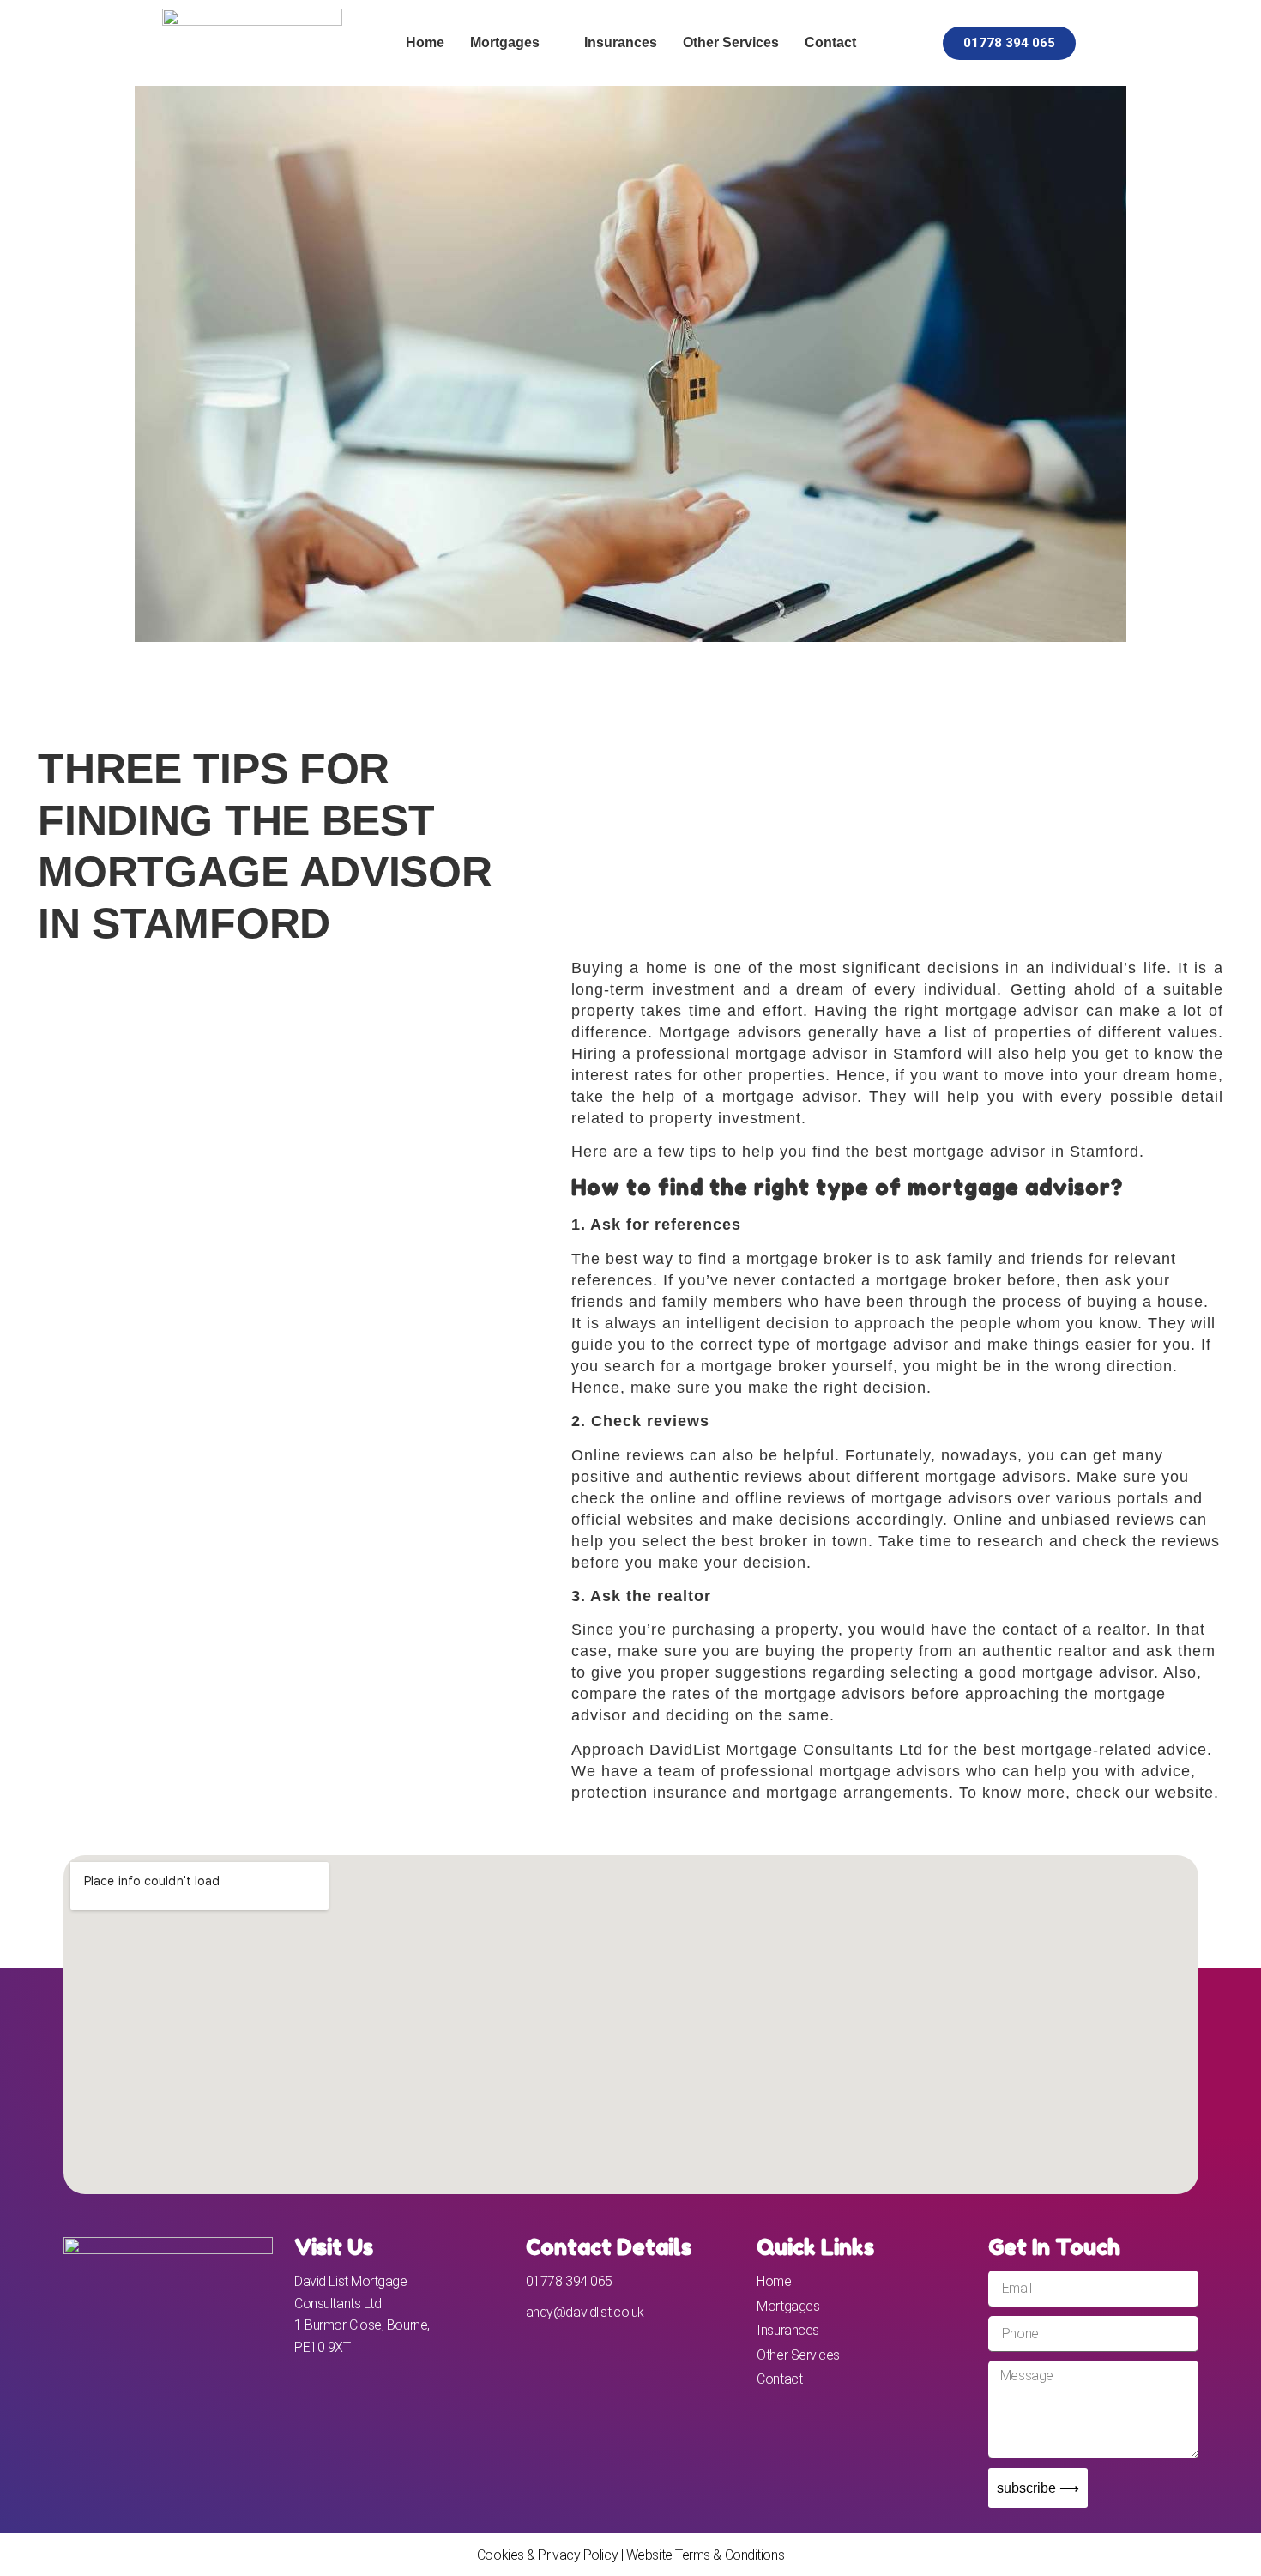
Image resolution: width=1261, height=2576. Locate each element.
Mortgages (505, 42)
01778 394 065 (569, 2281)
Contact (830, 42)
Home (425, 42)
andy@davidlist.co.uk (585, 2312)
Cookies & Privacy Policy (547, 2555)
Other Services (731, 42)
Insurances (621, 42)
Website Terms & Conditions (705, 2555)
